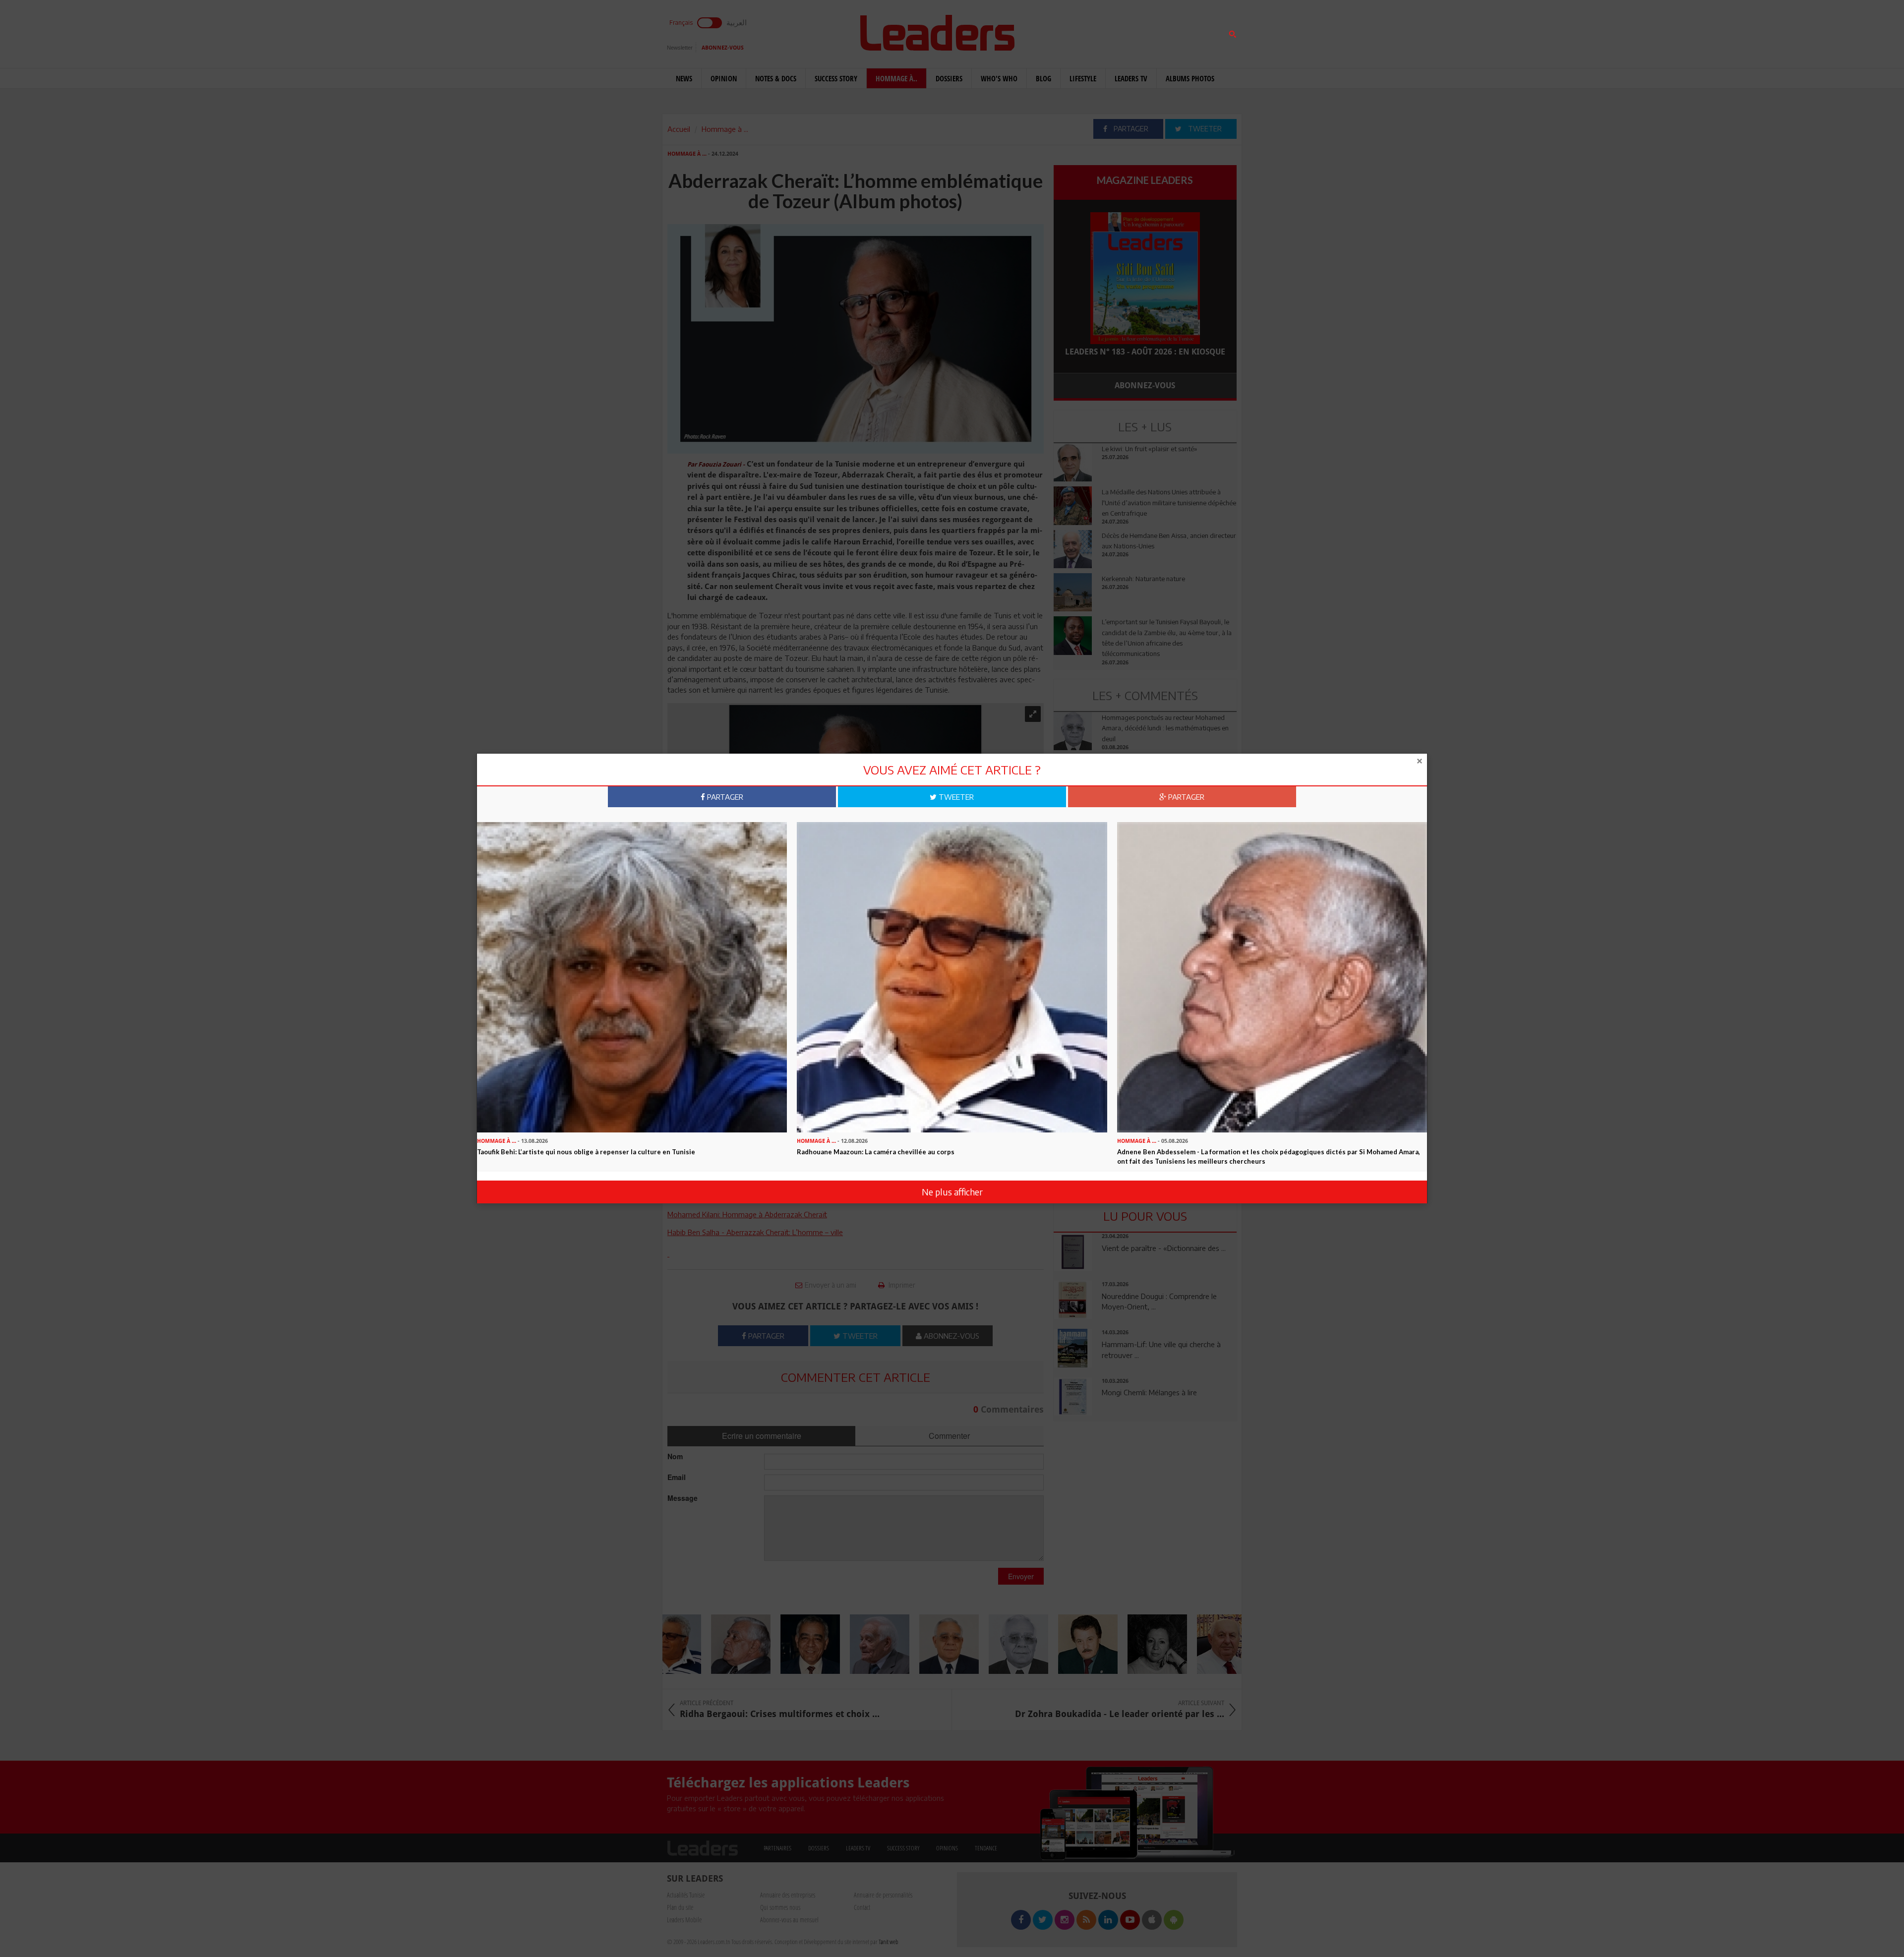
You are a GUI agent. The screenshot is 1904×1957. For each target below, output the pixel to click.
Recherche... (1077, 31)
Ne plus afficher (952, 1192)
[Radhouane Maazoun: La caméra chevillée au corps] (952, 976)
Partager (724, 797)
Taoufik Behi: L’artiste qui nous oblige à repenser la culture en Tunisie (586, 1152)
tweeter (955, 797)
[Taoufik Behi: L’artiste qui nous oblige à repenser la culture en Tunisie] (632, 976)
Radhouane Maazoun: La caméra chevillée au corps (876, 1152)
